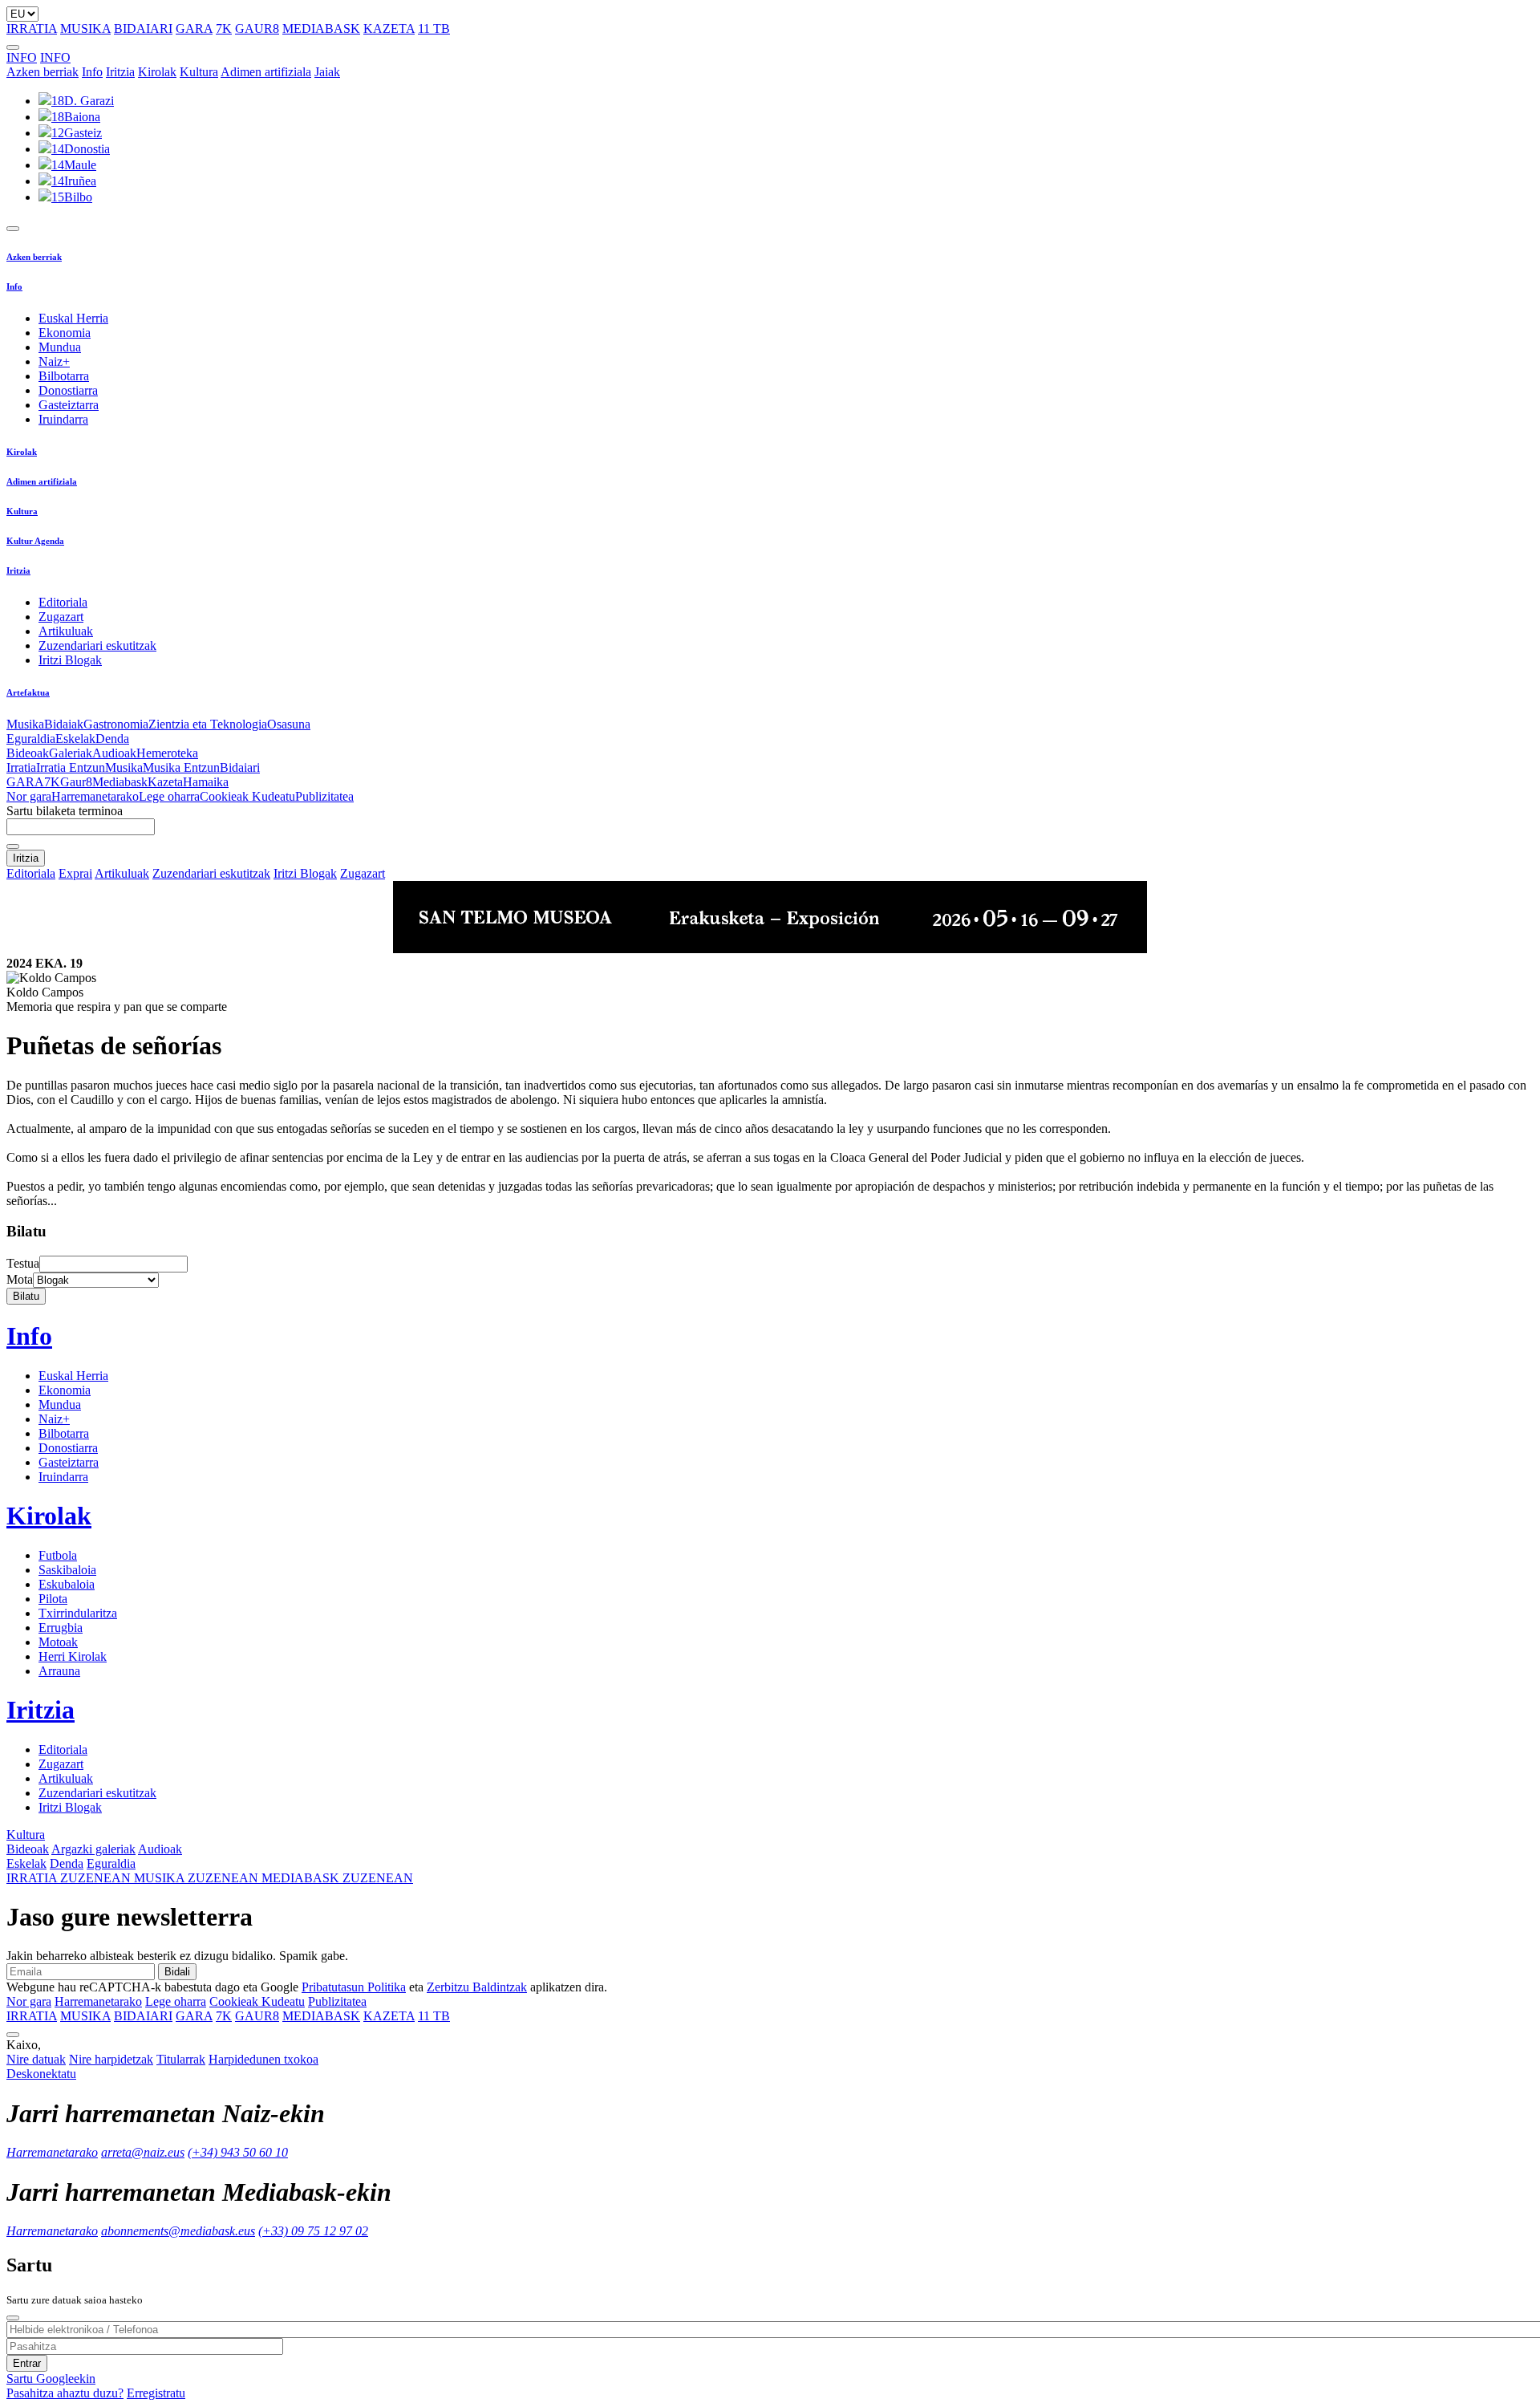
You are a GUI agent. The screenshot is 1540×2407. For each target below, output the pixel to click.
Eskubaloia (67, 1584)
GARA (194, 28)
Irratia (21, 767)
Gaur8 (76, 782)
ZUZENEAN (70, 1878)
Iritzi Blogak (70, 660)
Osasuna (289, 724)
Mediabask (120, 782)
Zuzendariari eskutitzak (97, 645)
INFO (22, 57)
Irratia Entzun (71, 767)
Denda (112, 739)
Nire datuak (36, 2059)
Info (92, 72)
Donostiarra (68, 390)
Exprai (75, 873)
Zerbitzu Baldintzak (477, 1987)
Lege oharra (169, 796)
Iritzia (120, 72)
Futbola (58, 1555)
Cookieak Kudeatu (247, 796)
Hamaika (206, 782)
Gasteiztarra (69, 405)
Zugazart (61, 617)
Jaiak (327, 72)
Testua (23, 1263)
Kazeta (165, 782)
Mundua (60, 347)
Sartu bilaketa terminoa (65, 811)
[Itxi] (13, 2318)
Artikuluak (66, 631)
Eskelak (75, 739)
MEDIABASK (321, 28)
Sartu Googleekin (51, 2379)
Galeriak (71, 753)
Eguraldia (31, 739)
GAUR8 (257, 28)
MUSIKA (85, 28)
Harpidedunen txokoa (263, 2059)
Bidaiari (240, 767)
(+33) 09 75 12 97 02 (313, 2231)
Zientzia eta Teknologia (208, 724)
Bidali (177, 1972)
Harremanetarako (95, 796)
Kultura (199, 72)
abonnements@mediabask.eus (178, 2231)
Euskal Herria (73, 318)
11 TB (434, 28)
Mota (20, 1279)
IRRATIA (32, 28)
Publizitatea (324, 796)
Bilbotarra (64, 376)
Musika (25, 724)
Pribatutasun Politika (354, 1987)
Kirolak (157, 72)
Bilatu (26, 1296)
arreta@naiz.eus (143, 2152)
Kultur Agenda (35, 541)
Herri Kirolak (73, 1656)
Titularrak (181, 2059)
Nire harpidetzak (111, 2059)
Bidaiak (64, 724)
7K (224, 28)
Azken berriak (43, 72)
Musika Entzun (181, 767)
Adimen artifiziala (266, 72)
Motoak (58, 1642)
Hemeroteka (167, 753)
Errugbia (61, 1628)
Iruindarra (63, 419)
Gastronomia (116, 724)
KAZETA (389, 28)
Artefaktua (28, 692)
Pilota (53, 1599)
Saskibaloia (67, 1570)
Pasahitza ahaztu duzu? (65, 2393)
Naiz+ (54, 361)
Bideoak (28, 753)
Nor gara (29, 796)
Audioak (114, 753)
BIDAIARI (143, 28)
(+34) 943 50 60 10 (238, 2152)
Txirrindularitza (78, 1613)
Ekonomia (65, 333)
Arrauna (59, 1671)
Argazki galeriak (93, 1849)
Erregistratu (156, 2393)
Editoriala (63, 602)
